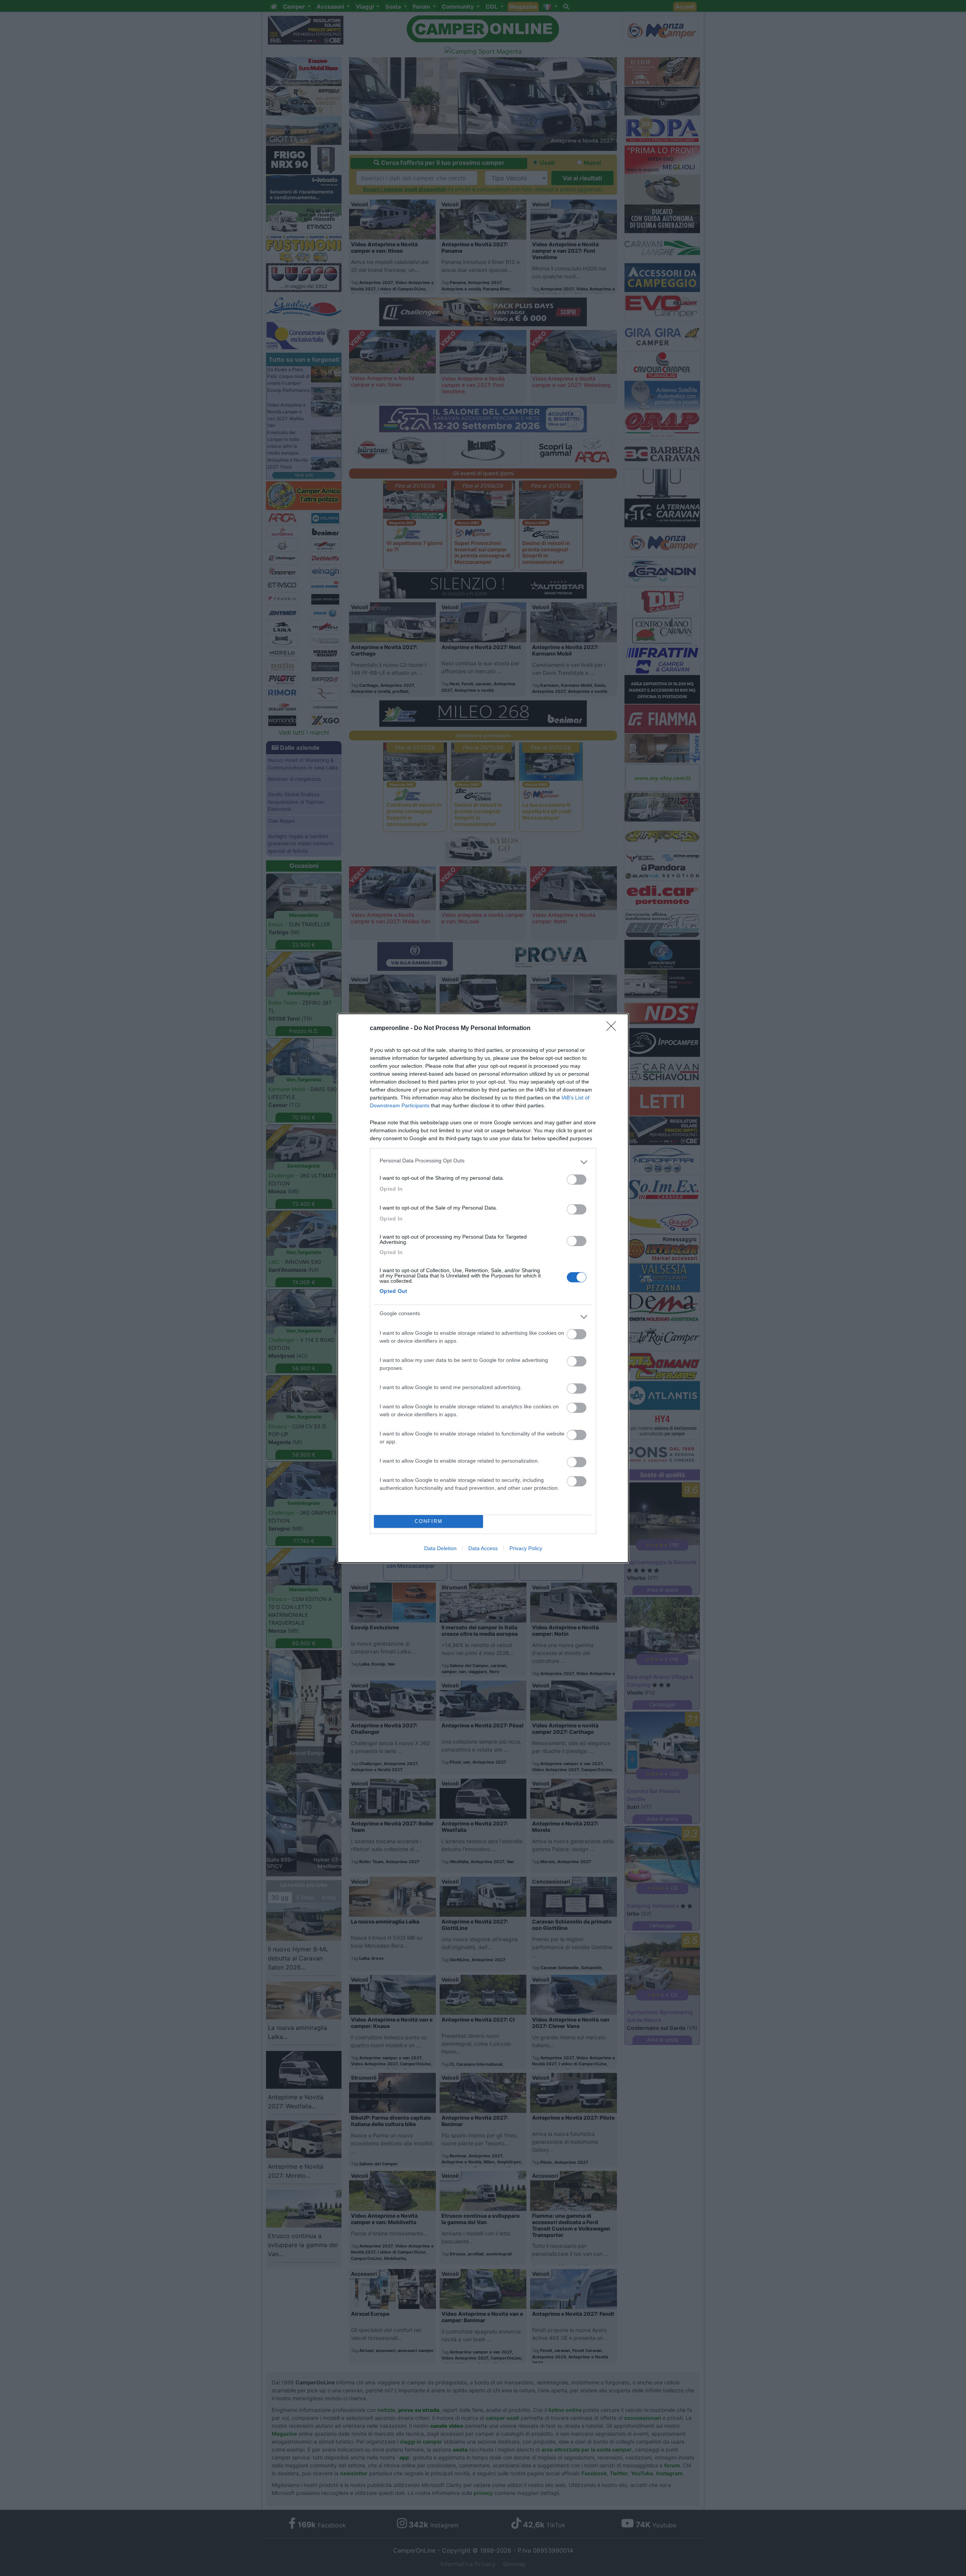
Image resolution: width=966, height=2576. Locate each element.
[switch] (577, 1180)
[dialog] (483, 1288)
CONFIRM (429, 1521)
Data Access (483, 1548)
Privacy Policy (526, 1548)
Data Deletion (440, 1548)
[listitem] (483, 1162)
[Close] (614, 1029)
